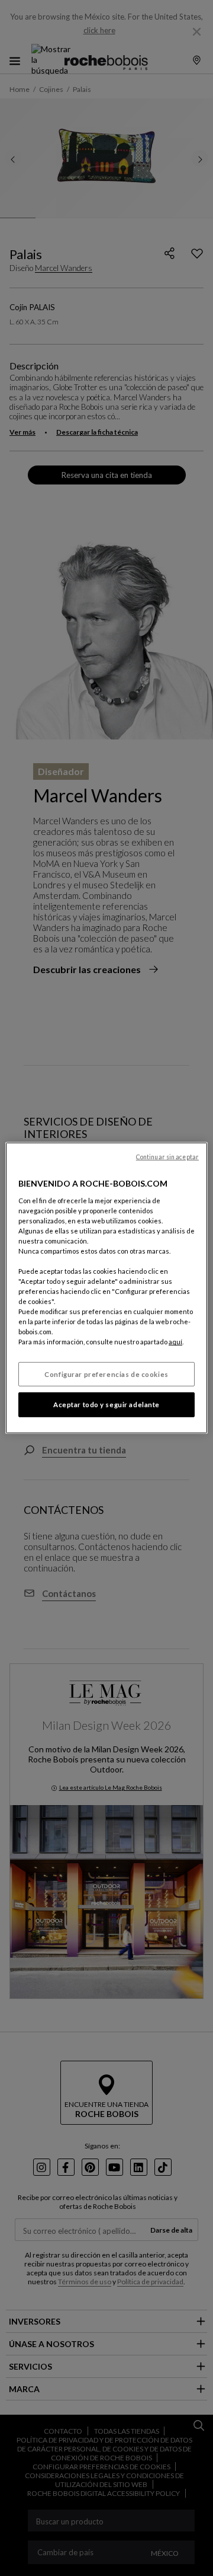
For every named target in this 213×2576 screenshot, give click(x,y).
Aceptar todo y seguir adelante (106, 1405)
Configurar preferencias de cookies (106, 1374)
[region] (106, 1288)
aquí (175, 1342)
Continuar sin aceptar (167, 1157)
